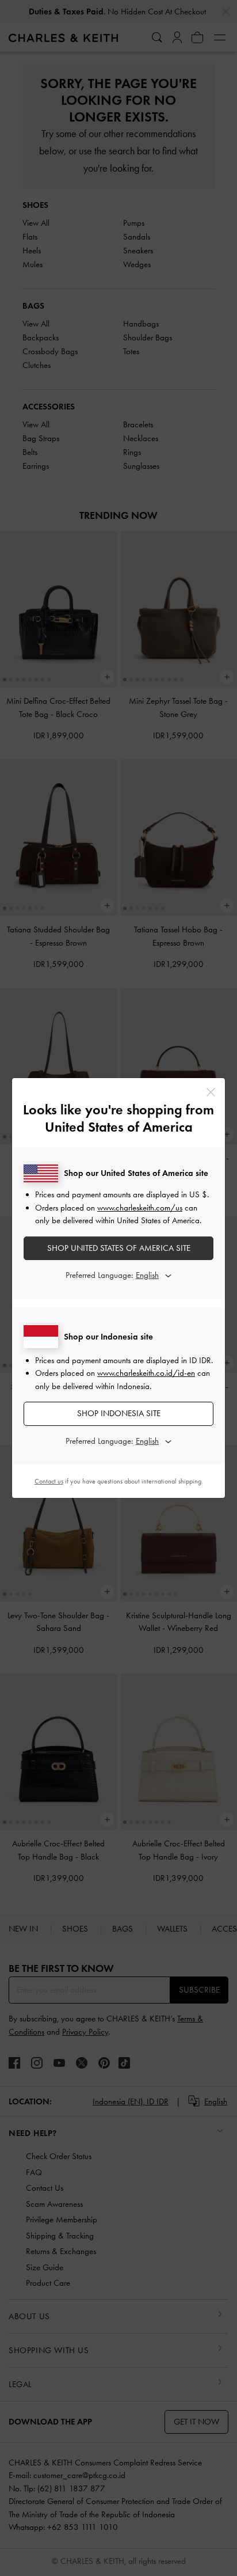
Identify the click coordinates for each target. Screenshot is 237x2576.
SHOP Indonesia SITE (119, 1413)
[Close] (211, 1092)
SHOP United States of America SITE (119, 1248)
